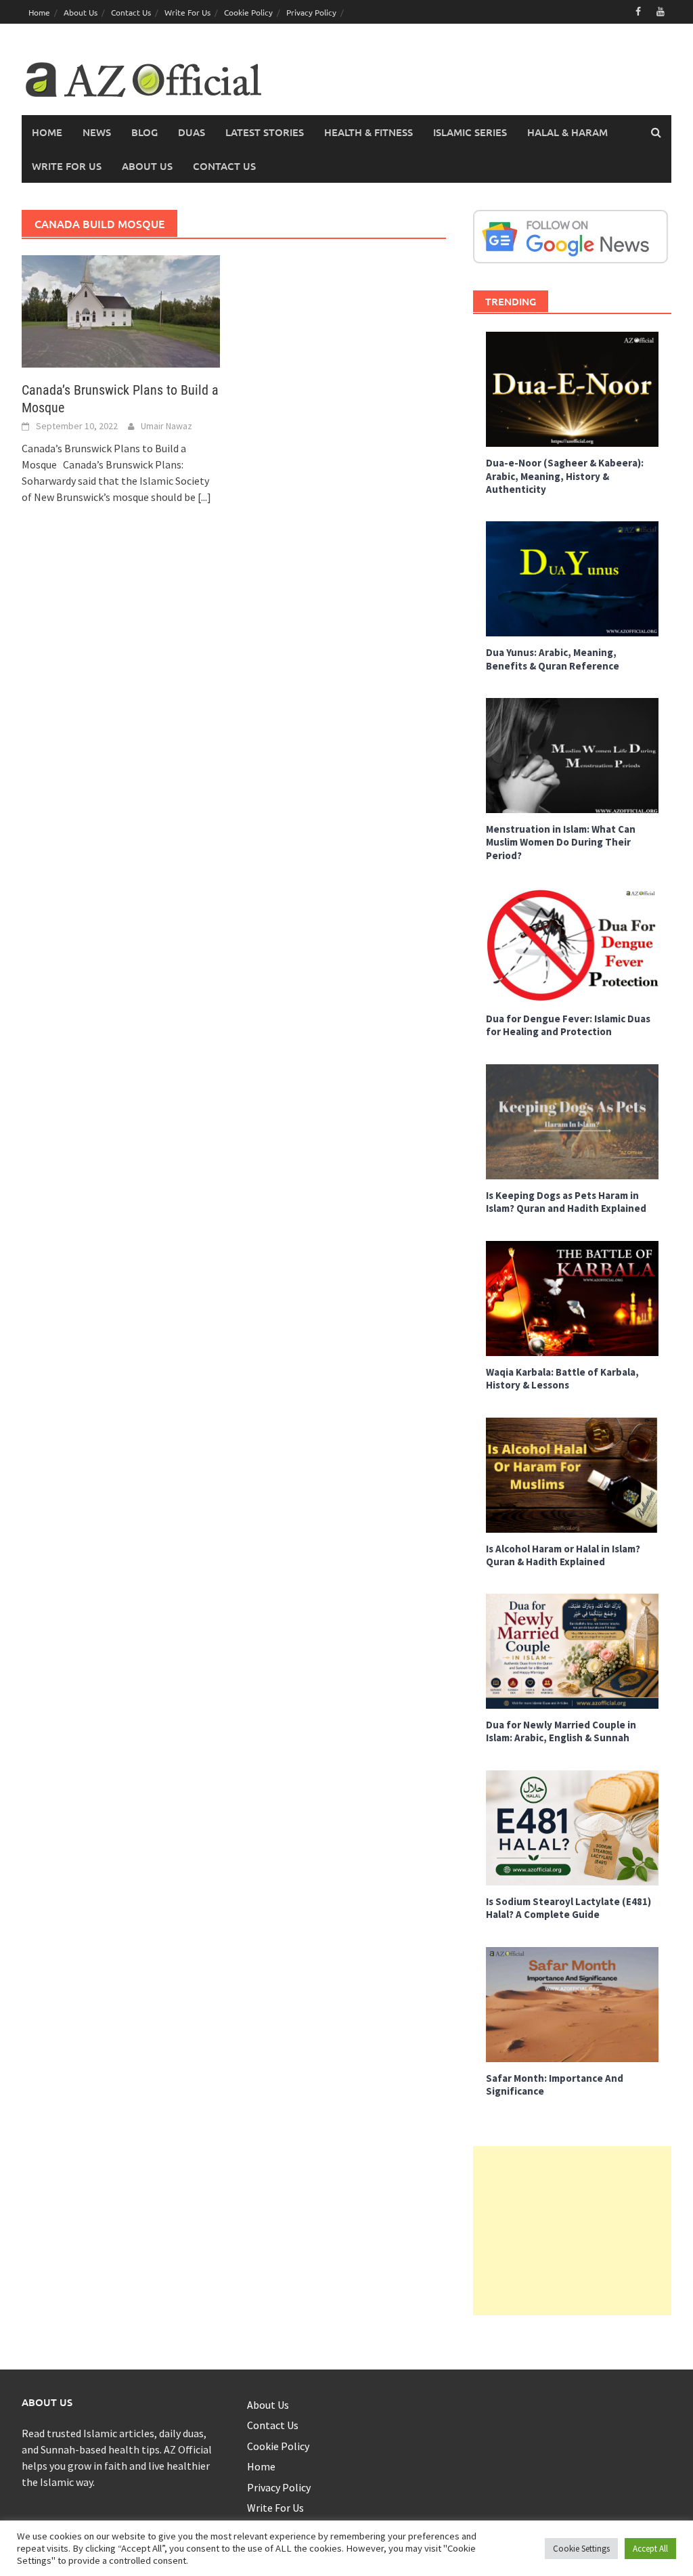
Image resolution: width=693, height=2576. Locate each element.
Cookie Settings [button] (581, 2549)
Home (39, 12)
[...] (204, 497)
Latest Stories (265, 132)
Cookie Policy (248, 12)
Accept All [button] (650, 2549)
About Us (81, 12)
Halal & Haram (567, 132)
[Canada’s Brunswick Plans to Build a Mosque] (121, 310)
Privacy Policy (311, 12)
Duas (192, 132)
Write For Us (187, 12)
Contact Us (131, 12)
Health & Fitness (368, 132)
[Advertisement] (572, 2231)
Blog (144, 132)
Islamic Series (470, 132)
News (97, 132)
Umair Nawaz (166, 426)
